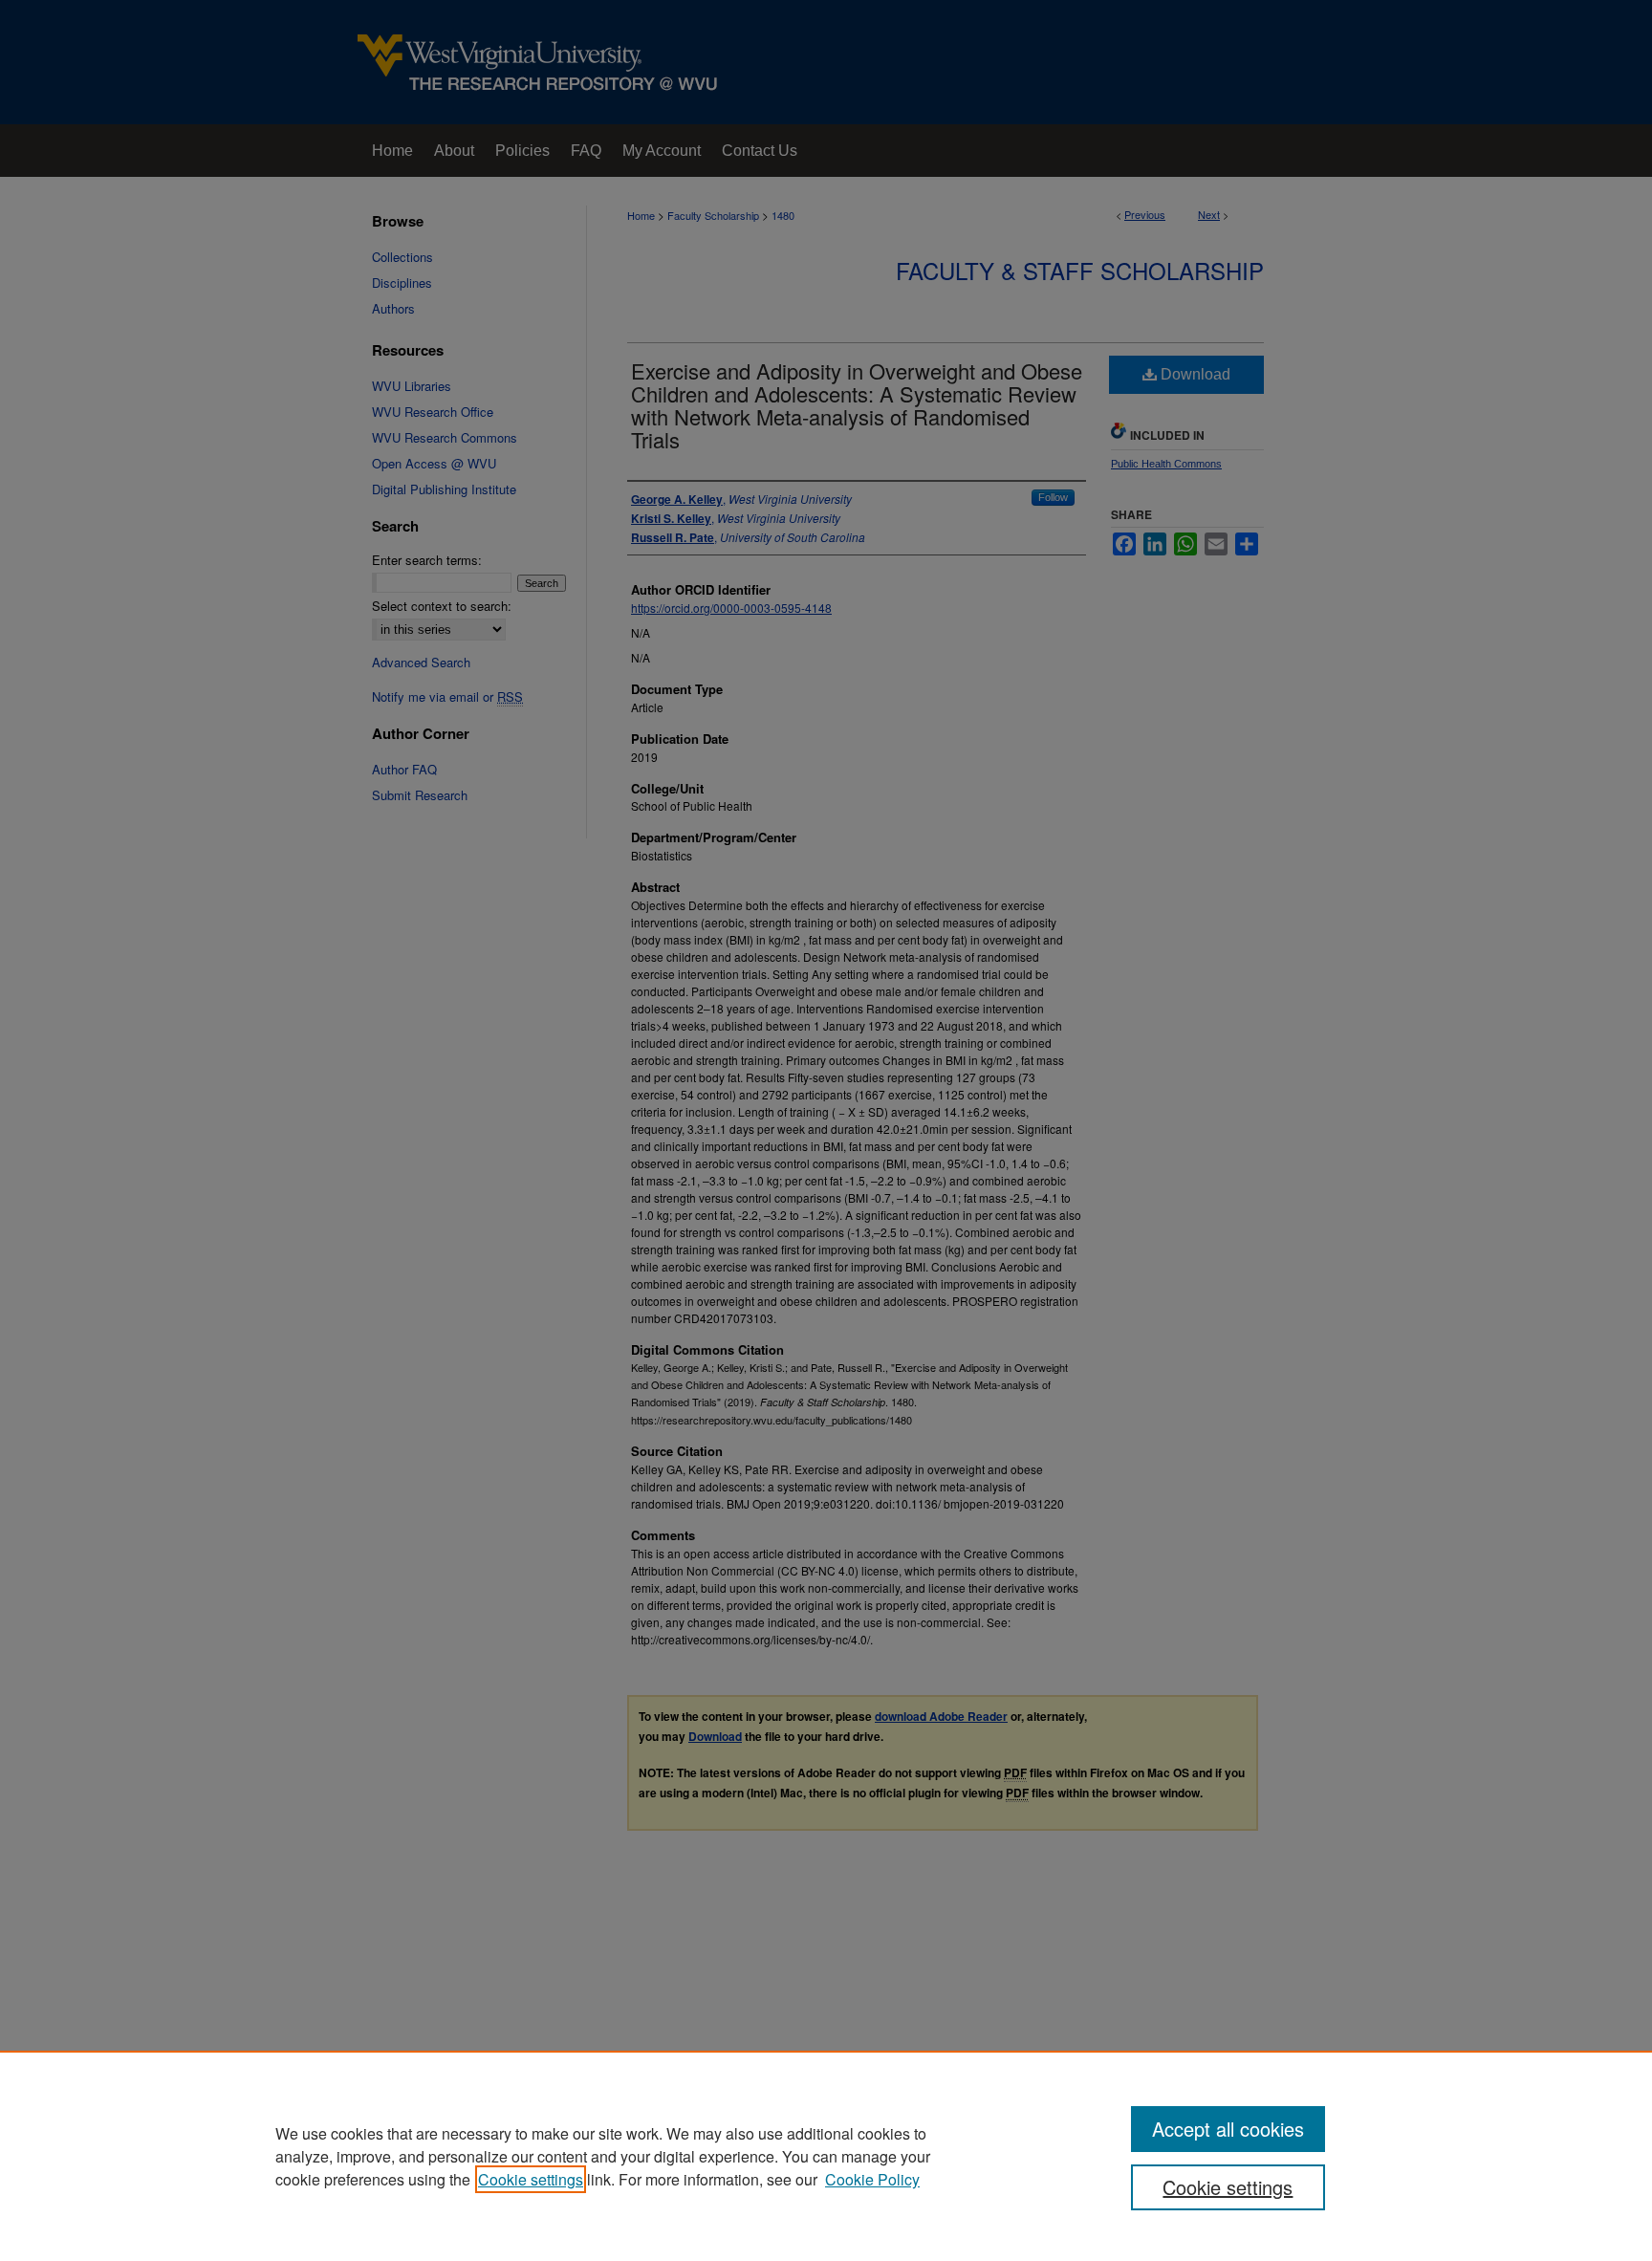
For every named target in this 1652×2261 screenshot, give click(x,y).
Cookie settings (531, 2179)
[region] (826, 2156)
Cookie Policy (872, 2179)
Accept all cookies (1228, 2129)
